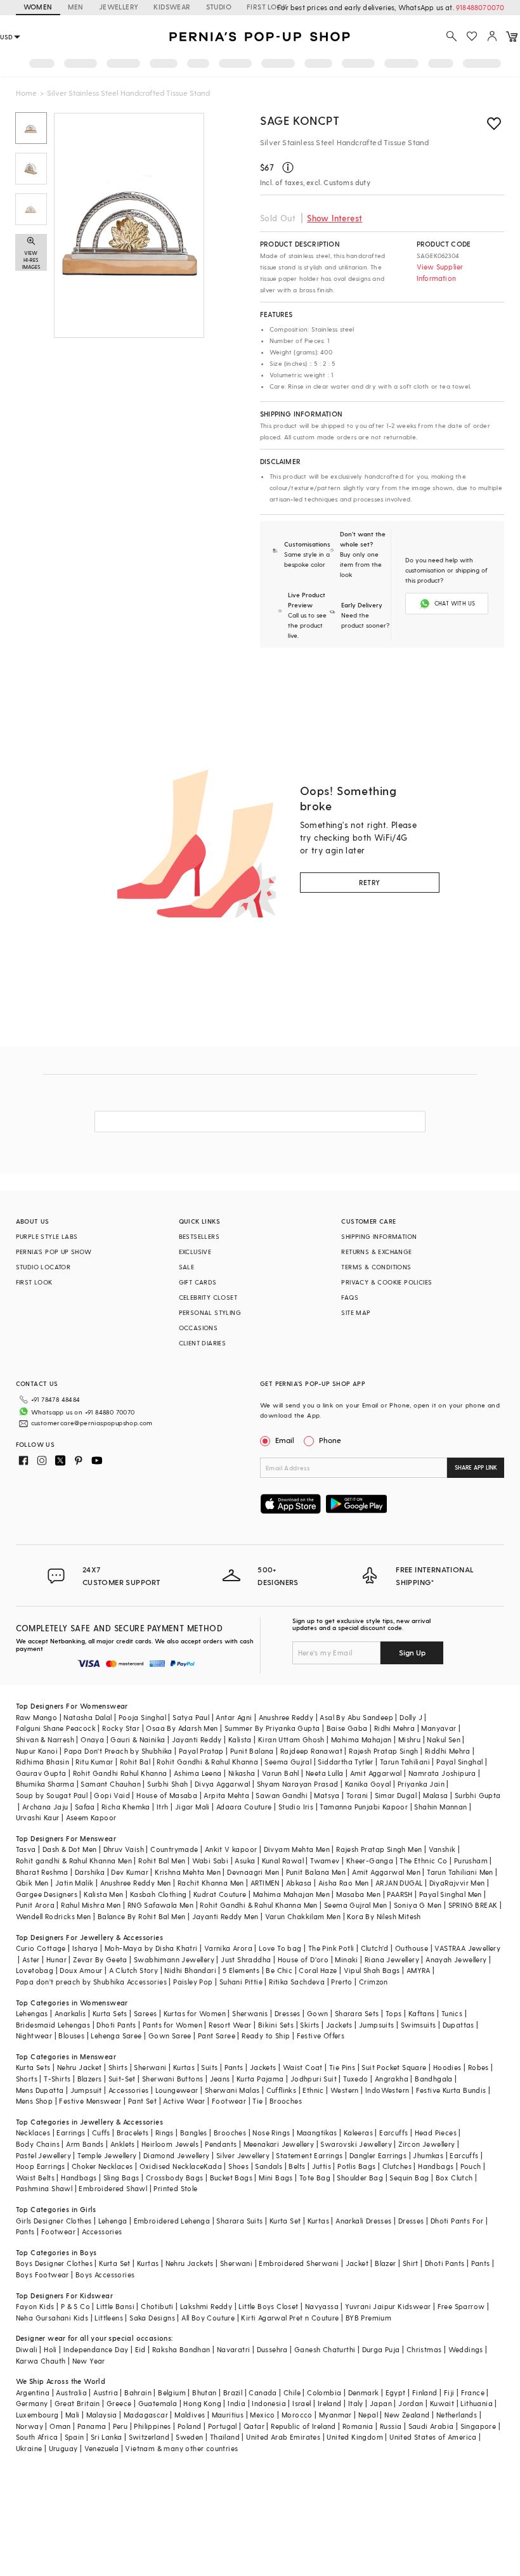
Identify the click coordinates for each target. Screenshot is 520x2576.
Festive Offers (321, 2036)
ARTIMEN (265, 1883)
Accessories (128, 2090)
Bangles (194, 2133)
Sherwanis (250, 2013)
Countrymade (174, 1849)
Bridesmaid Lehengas (53, 2025)
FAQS (350, 1297)
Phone (330, 1440)
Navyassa (322, 2306)
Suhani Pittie (241, 1982)
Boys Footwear (42, 2275)
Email (285, 1440)
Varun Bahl (281, 1773)
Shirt (411, 2263)
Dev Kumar (130, 1872)
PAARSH (400, 1894)
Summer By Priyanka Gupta (272, 1728)
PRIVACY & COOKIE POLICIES (387, 1282)
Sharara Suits (239, 2221)
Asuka (245, 1861)
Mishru (409, 1739)
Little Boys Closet (268, 2306)
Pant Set (142, 2101)
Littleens (109, 2318)
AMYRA (419, 1970)
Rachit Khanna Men (211, 1883)
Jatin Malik (74, 1883)
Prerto (341, 1982)
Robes (478, 2067)
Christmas (424, 2349)
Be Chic (279, 1970)
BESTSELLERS (199, 1236)
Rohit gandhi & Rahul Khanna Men (74, 1861)
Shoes (238, 2166)
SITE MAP (356, 1312)
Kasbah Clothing (159, 1894)
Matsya (327, 1795)
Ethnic (313, 2090)
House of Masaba (167, 1795)
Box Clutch (454, 2178)
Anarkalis (70, 2013)
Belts (297, 2166)
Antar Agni (234, 1717)
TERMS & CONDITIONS (376, 1267)
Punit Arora (35, 1905)
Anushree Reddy (286, 1717)
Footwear (229, 2101)
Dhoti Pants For (457, 2221)
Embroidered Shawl (113, 2188)
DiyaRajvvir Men (457, 1883)
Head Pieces (436, 2133)
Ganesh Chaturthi (325, 2349)
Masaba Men (358, 1894)
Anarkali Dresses (363, 2221)
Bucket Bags (231, 2178)
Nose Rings (271, 2133)
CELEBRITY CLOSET (208, 1297)
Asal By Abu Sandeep (356, 1717)
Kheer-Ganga (370, 1861)
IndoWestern (387, 2090)
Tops (394, 2013)
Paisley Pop (193, 1982)
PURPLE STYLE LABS (47, 1236)
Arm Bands (85, 2144)
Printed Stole (175, 2188)
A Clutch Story (134, 1970)
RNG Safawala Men (160, 1905)
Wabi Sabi (211, 1861)
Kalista (240, 1739)
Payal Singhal (459, 1762)
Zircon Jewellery (426, 2144)
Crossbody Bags (175, 2178)
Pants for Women (172, 2025)
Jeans (220, 2079)
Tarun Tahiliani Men (460, 1872)
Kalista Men (103, 1894)
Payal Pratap (201, 1751)
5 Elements (241, 1970)
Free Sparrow (461, 2306)
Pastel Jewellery (43, 2155)
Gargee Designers (47, 1894)
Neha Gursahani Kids (52, 2318)
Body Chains (38, 2144)
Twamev (325, 1861)
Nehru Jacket (80, 2067)
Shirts (118, 2067)
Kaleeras (358, 2133)
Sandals (269, 2166)
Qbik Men (32, 1883)
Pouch (471, 2166)
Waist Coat (303, 2067)
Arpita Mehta (226, 1795)
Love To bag (280, 1948)
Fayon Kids (35, 2306)
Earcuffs (393, 2133)
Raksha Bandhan (181, 2349)
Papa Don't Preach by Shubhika (118, 1751)
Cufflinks (282, 2090)
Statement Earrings (309, 2155)
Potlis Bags (356, 2166)
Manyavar (439, 1728)
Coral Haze (318, 1970)
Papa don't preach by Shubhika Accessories (91, 1982)
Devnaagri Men (253, 1872)
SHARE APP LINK (476, 1467)
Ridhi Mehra (394, 1728)
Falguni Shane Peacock (56, 1728)
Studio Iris (296, 1807)
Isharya (85, 1948)
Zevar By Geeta (100, 1959)
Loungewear (177, 2090)
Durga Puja (381, 2349)
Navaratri (234, 2349)
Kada (213, 2166)
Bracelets (133, 2133)
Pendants (221, 2144)
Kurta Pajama (260, 2079)
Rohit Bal (135, 1762)
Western (345, 2090)
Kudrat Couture (220, 1894)
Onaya (92, 1739)
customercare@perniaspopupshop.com (92, 1423)
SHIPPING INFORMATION (379, 1236)
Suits (209, 2067)
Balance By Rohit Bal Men (142, 1916)
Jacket (357, 2263)
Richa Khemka (126, 1807)
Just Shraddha (246, 1959)
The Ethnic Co (423, 1861)
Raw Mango (37, 1717)
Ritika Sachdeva (297, 1982)
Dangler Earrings (378, 2155)
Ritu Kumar (94, 1762)
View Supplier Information (440, 272)
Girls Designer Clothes (54, 2221)
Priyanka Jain (421, 1784)
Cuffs (101, 2133)
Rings (165, 2133)
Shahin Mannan (440, 1807)
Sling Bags (121, 2178)
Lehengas (32, 2013)
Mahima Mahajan (361, 1739)
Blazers (90, 2079)
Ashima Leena (198, 1773)
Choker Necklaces (102, 2166)
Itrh (163, 1807)
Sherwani (150, 2067)
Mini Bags (276, 2178)
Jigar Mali (192, 1807)
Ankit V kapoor (231, 1849)
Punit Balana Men (316, 1872)
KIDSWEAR (172, 7)
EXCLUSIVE (195, 1252)
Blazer (385, 2263)
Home (26, 93)
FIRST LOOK (267, 7)
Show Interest (335, 218)
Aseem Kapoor (91, 1817)
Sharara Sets (357, 2013)
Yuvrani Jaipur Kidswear (388, 2306)
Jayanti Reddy (197, 1739)
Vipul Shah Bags (372, 1970)
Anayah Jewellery (456, 1959)
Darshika (90, 1872)
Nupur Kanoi (37, 1751)
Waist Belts (35, 2178)
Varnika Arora (228, 1948)
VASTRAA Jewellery (467, 1948)
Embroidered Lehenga (172, 2221)
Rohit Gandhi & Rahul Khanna (207, 1762)
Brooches (286, 2101)
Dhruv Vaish (124, 1849)
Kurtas (184, 2067)
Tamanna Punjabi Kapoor (364, 1807)
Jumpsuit (86, 2090)
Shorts (27, 2079)
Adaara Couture (244, 1807)
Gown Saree (170, 2036)
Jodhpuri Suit (314, 2079)
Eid (140, 2349)
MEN (76, 7)
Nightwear (34, 2036)
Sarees (145, 2013)
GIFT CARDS (198, 1282)
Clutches (397, 2166)
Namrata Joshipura (442, 1773)
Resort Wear (230, 2025)
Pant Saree (217, 2036)
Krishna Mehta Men (188, 1872)
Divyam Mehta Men (297, 1849)
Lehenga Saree (116, 2036)
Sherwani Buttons (172, 2079)
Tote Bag (315, 2178)
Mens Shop (35, 2101)
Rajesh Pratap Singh (384, 1751)
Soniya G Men (418, 1905)
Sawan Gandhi (282, 1795)
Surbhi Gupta (478, 1795)
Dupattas (458, 2025)
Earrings (71, 2133)
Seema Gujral (288, 1762)
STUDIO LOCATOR (43, 1267)
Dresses (288, 2013)
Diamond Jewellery (177, 2155)
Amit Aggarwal (376, 1773)
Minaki (346, 1959)
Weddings (466, 2349)
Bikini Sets (276, 2025)
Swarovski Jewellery (356, 2144)
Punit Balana (252, 1751)
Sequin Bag (409, 2178)
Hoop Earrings (41, 2166)
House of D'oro (303, 1959)
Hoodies (447, 2067)
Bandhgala (434, 2079)
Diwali (27, 2349)
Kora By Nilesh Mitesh (384, 1916)
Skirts (309, 2025)
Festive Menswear (90, 2101)
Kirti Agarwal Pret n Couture (290, 2318)
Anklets (123, 2144)
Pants (234, 2067)
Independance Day (96, 2349)
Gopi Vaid (112, 1795)
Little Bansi (115, 2306)
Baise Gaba (347, 1728)
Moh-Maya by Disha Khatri (151, 1948)
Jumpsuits (377, 2025)
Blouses (71, 2036)
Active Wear (184, 2101)
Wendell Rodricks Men (54, 1916)
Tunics (452, 2013)
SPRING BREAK (473, 1905)
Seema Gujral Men (355, 1905)
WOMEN (38, 7)
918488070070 (480, 7)
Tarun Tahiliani (405, 1762)
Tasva (26, 1849)
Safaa (85, 1807)
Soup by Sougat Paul (52, 1795)
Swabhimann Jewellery (174, 1959)
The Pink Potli (331, 1948)
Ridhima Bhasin (43, 1762)
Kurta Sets (110, 2013)
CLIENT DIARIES (203, 1343)
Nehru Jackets (190, 2263)
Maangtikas (317, 2133)
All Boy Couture (208, 2318)
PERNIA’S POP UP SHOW (54, 1252)
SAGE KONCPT (300, 120)
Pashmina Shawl (44, 2188)
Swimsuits (419, 2025)
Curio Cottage (41, 1948)
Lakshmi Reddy (206, 2306)
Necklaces (33, 2133)
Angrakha (392, 2079)
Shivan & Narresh (45, 1739)
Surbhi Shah (167, 1784)
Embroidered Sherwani (299, 2263)
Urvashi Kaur (38, 1817)
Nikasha (242, 1773)
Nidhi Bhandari (190, 1970)
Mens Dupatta (40, 2090)
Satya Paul (191, 1717)
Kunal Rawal (283, 1861)
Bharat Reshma (42, 1872)
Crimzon (374, 1982)
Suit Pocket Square (394, 2067)
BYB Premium (368, 2318)
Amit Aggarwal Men (386, 1872)
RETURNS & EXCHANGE (376, 1252)
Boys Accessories (105, 2275)
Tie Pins (342, 2067)
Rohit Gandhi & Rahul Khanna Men (258, 1905)
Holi (50, 2349)
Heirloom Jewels (170, 2144)
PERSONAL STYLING (210, 1312)
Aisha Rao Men (344, 1883)
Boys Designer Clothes (54, 2263)
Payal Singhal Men (451, 1894)
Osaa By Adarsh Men (182, 1728)
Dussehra (272, 2349)
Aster (31, 1959)
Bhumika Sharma (45, 1784)
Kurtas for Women (195, 2013)
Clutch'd (375, 1948)
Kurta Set (285, 2221)
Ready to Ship (266, 2036)
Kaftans (422, 2013)
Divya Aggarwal (223, 1784)
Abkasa (299, 1883)
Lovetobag (35, 1970)
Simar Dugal (396, 1795)
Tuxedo (355, 2079)
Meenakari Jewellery (279, 2144)
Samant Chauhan (111, 1784)
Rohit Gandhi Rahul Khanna (120, 1773)
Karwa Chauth (41, 2361)
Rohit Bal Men (162, 1861)
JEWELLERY (119, 7)
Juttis (322, 2166)
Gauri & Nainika (138, 1739)
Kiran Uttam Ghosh (291, 1739)
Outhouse (412, 1948)
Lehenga (113, 2221)
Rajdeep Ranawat (311, 1751)
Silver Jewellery (243, 2155)
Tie (257, 2101)
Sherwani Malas (232, 2090)
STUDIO (219, 7)
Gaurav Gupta (41, 1773)
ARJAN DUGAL (399, 1883)
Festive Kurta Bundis (451, 2090)
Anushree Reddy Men (136, 1883)
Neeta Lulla (324, 1773)
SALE (187, 1267)
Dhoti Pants (116, 2025)
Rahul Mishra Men (91, 1905)
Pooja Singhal (142, 1717)
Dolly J (411, 1717)
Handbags (436, 2166)
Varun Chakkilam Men (303, 1916)
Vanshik (442, 1849)
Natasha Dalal (88, 1717)
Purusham (471, 1861)
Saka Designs (152, 2318)
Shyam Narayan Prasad (298, 1784)
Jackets (339, 2025)
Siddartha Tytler (345, 1762)
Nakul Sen (444, 1739)
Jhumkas (428, 2155)
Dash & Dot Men (70, 1849)
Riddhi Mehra (448, 1751)
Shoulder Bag (360, 2178)
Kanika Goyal (368, 1784)
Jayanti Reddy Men (225, 1916)
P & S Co (75, 2306)
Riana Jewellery (392, 1959)
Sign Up (412, 1652)
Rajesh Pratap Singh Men (379, 1849)
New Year (89, 2361)
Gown (318, 2013)
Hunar (56, 1959)
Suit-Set (122, 2079)
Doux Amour (81, 1970)
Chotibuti (157, 2306)
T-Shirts (57, 2079)
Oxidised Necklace (172, 2166)
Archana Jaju (45, 1807)
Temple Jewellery (107, 2155)
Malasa (435, 1795)
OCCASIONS (198, 1328)
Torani (357, 1795)
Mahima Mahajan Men (291, 1894)
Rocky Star (121, 1728)
